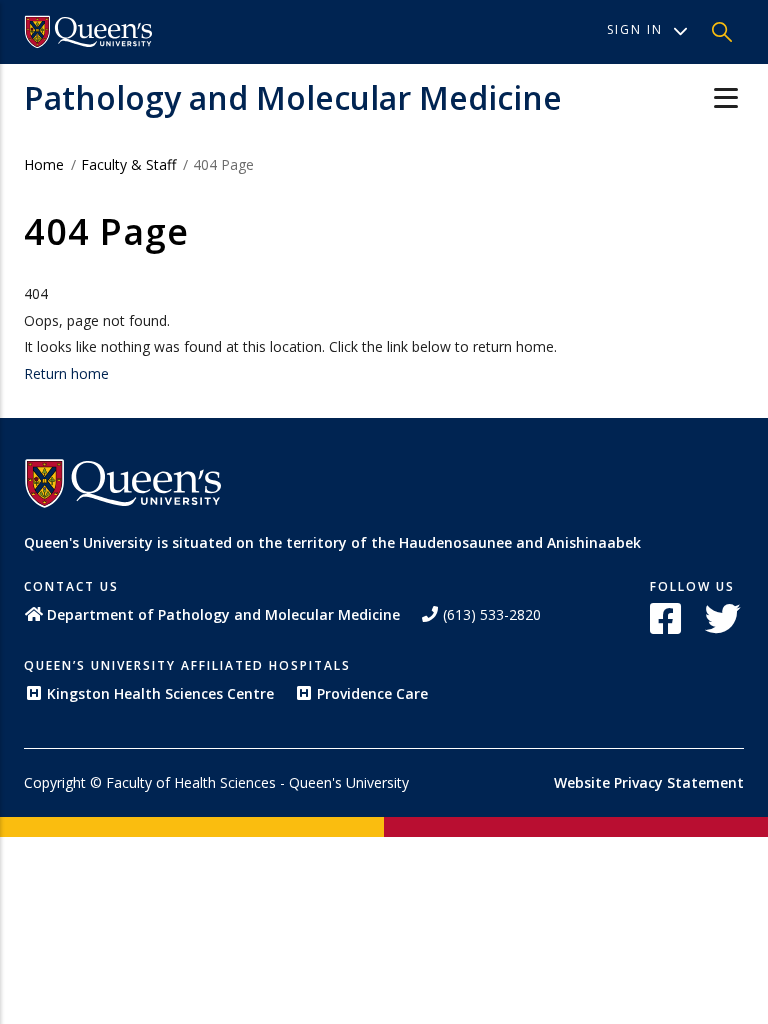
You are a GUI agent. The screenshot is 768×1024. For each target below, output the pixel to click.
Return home (66, 373)
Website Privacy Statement (649, 782)
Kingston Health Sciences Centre (160, 693)
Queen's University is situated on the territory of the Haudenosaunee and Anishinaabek (332, 542)
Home (44, 164)
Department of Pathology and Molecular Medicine (223, 614)
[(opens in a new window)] (89, 32)
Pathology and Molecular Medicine (293, 97)
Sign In (635, 29)
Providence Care (372, 693)
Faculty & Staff (128, 164)
